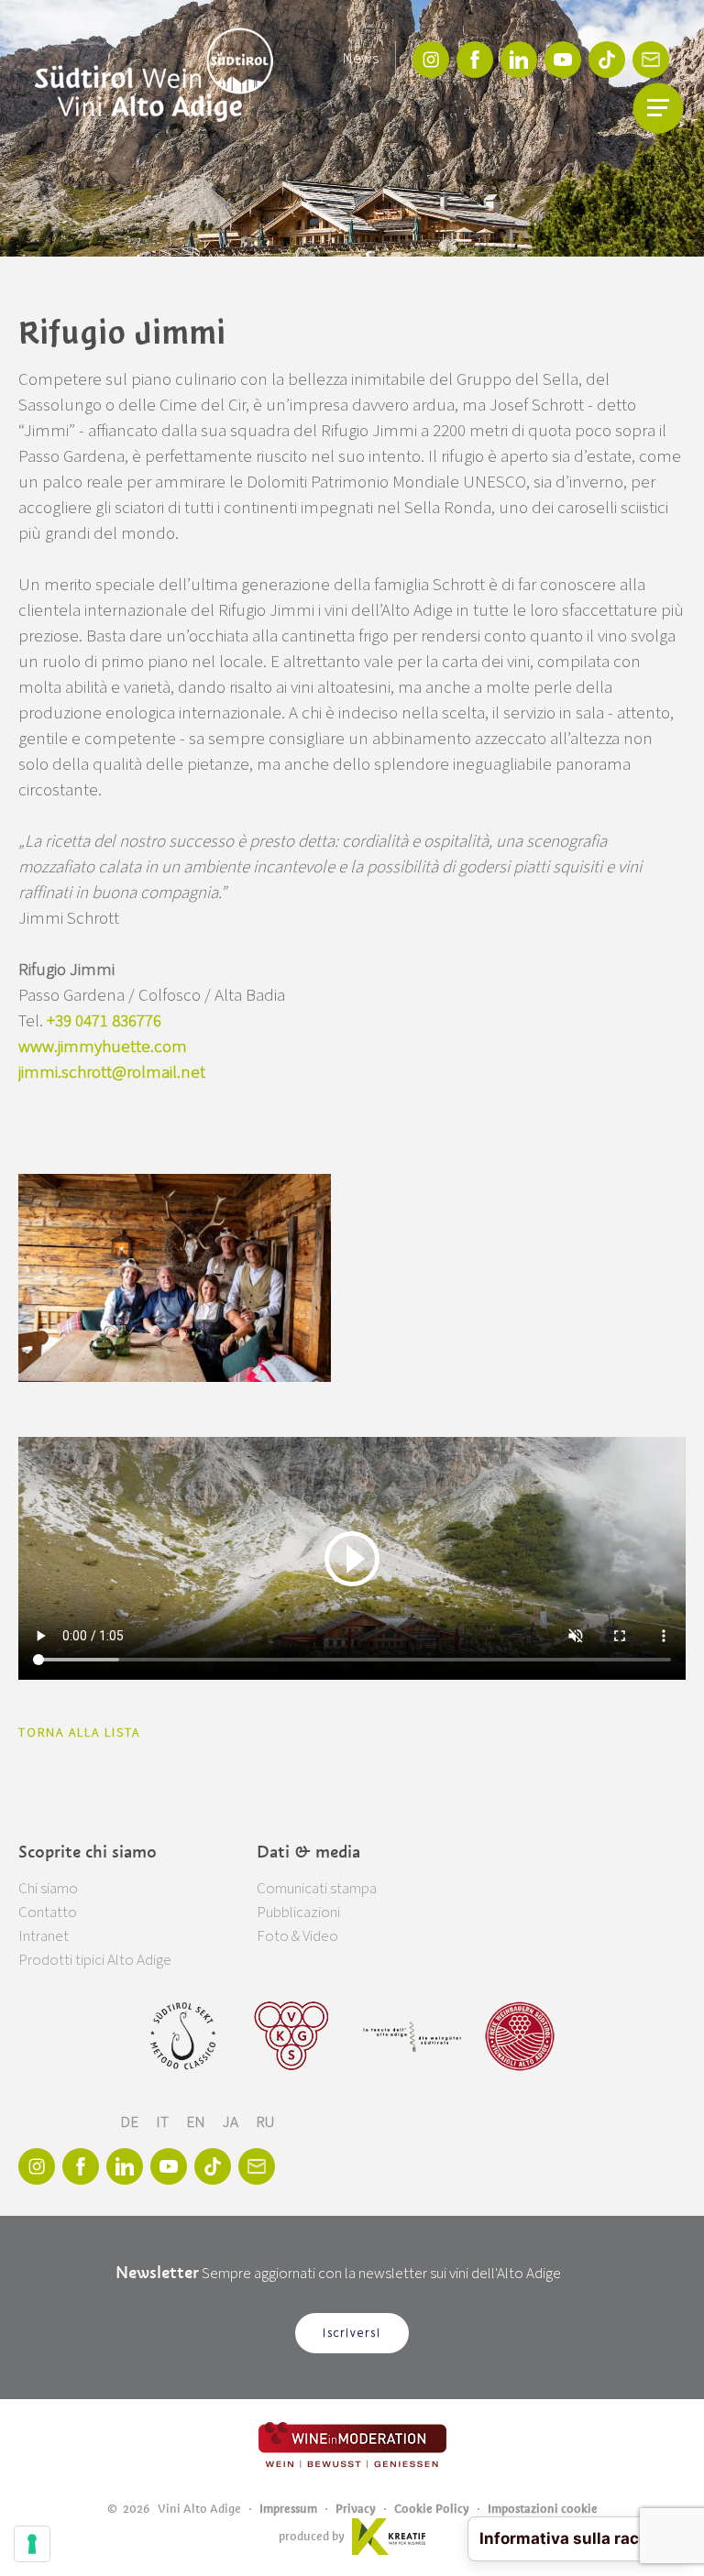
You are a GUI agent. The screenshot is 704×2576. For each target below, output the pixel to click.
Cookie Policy (432, 2509)
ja (232, 2122)
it (164, 2122)
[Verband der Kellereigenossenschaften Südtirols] (292, 2036)
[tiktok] (607, 60)
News (360, 59)
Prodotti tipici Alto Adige (95, 1960)
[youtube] (563, 60)
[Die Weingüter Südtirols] (412, 2036)
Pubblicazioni (298, 1913)
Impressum (288, 2509)
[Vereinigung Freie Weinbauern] (520, 2036)
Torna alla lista (79, 1733)
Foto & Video (297, 1936)
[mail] (651, 60)
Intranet (44, 1936)
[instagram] (431, 60)
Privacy (356, 2509)
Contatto (48, 1913)
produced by (312, 2536)
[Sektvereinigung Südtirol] (184, 2036)
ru (265, 2122)
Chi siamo (48, 1889)
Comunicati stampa (317, 1889)
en (197, 2122)
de (131, 2122)
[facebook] (475, 60)
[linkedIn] (519, 60)
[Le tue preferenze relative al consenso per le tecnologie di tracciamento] (32, 2544)
